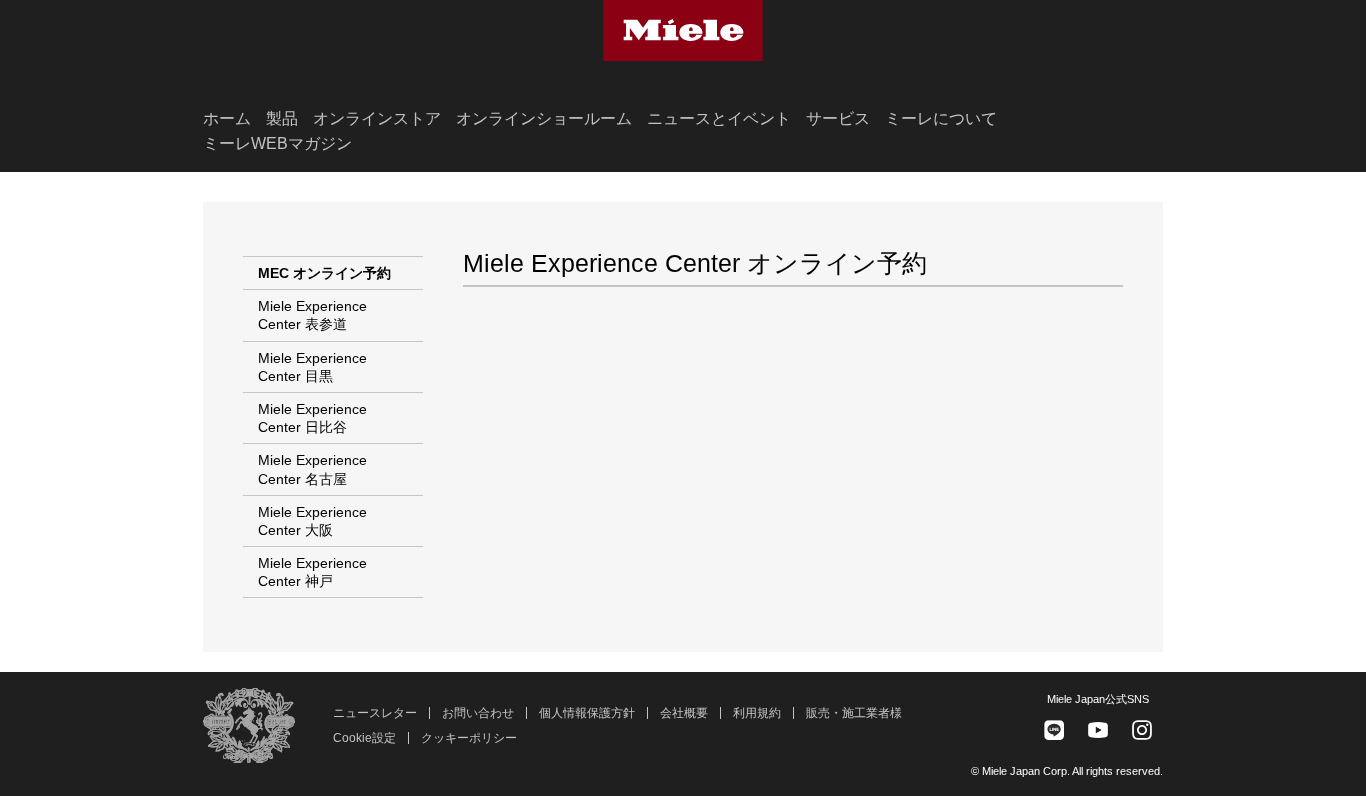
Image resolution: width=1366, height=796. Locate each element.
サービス (838, 118)
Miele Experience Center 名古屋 (312, 469)
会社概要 (684, 713)
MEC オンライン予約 (324, 273)
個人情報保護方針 (587, 713)
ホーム (227, 118)
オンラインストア (377, 118)
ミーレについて (941, 118)
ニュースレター (375, 713)
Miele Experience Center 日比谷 (312, 418)
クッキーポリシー (469, 738)
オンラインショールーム (544, 118)
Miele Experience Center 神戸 (312, 572)
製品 (282, 118)
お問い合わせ (478, 713)
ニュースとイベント (719, 118)
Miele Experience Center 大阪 (312, 521)
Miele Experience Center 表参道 (312, 315)
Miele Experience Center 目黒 (312, 367)
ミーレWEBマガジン (277, 143)
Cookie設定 (364, 738)
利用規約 (757, 713)
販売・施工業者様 (854, 713)
